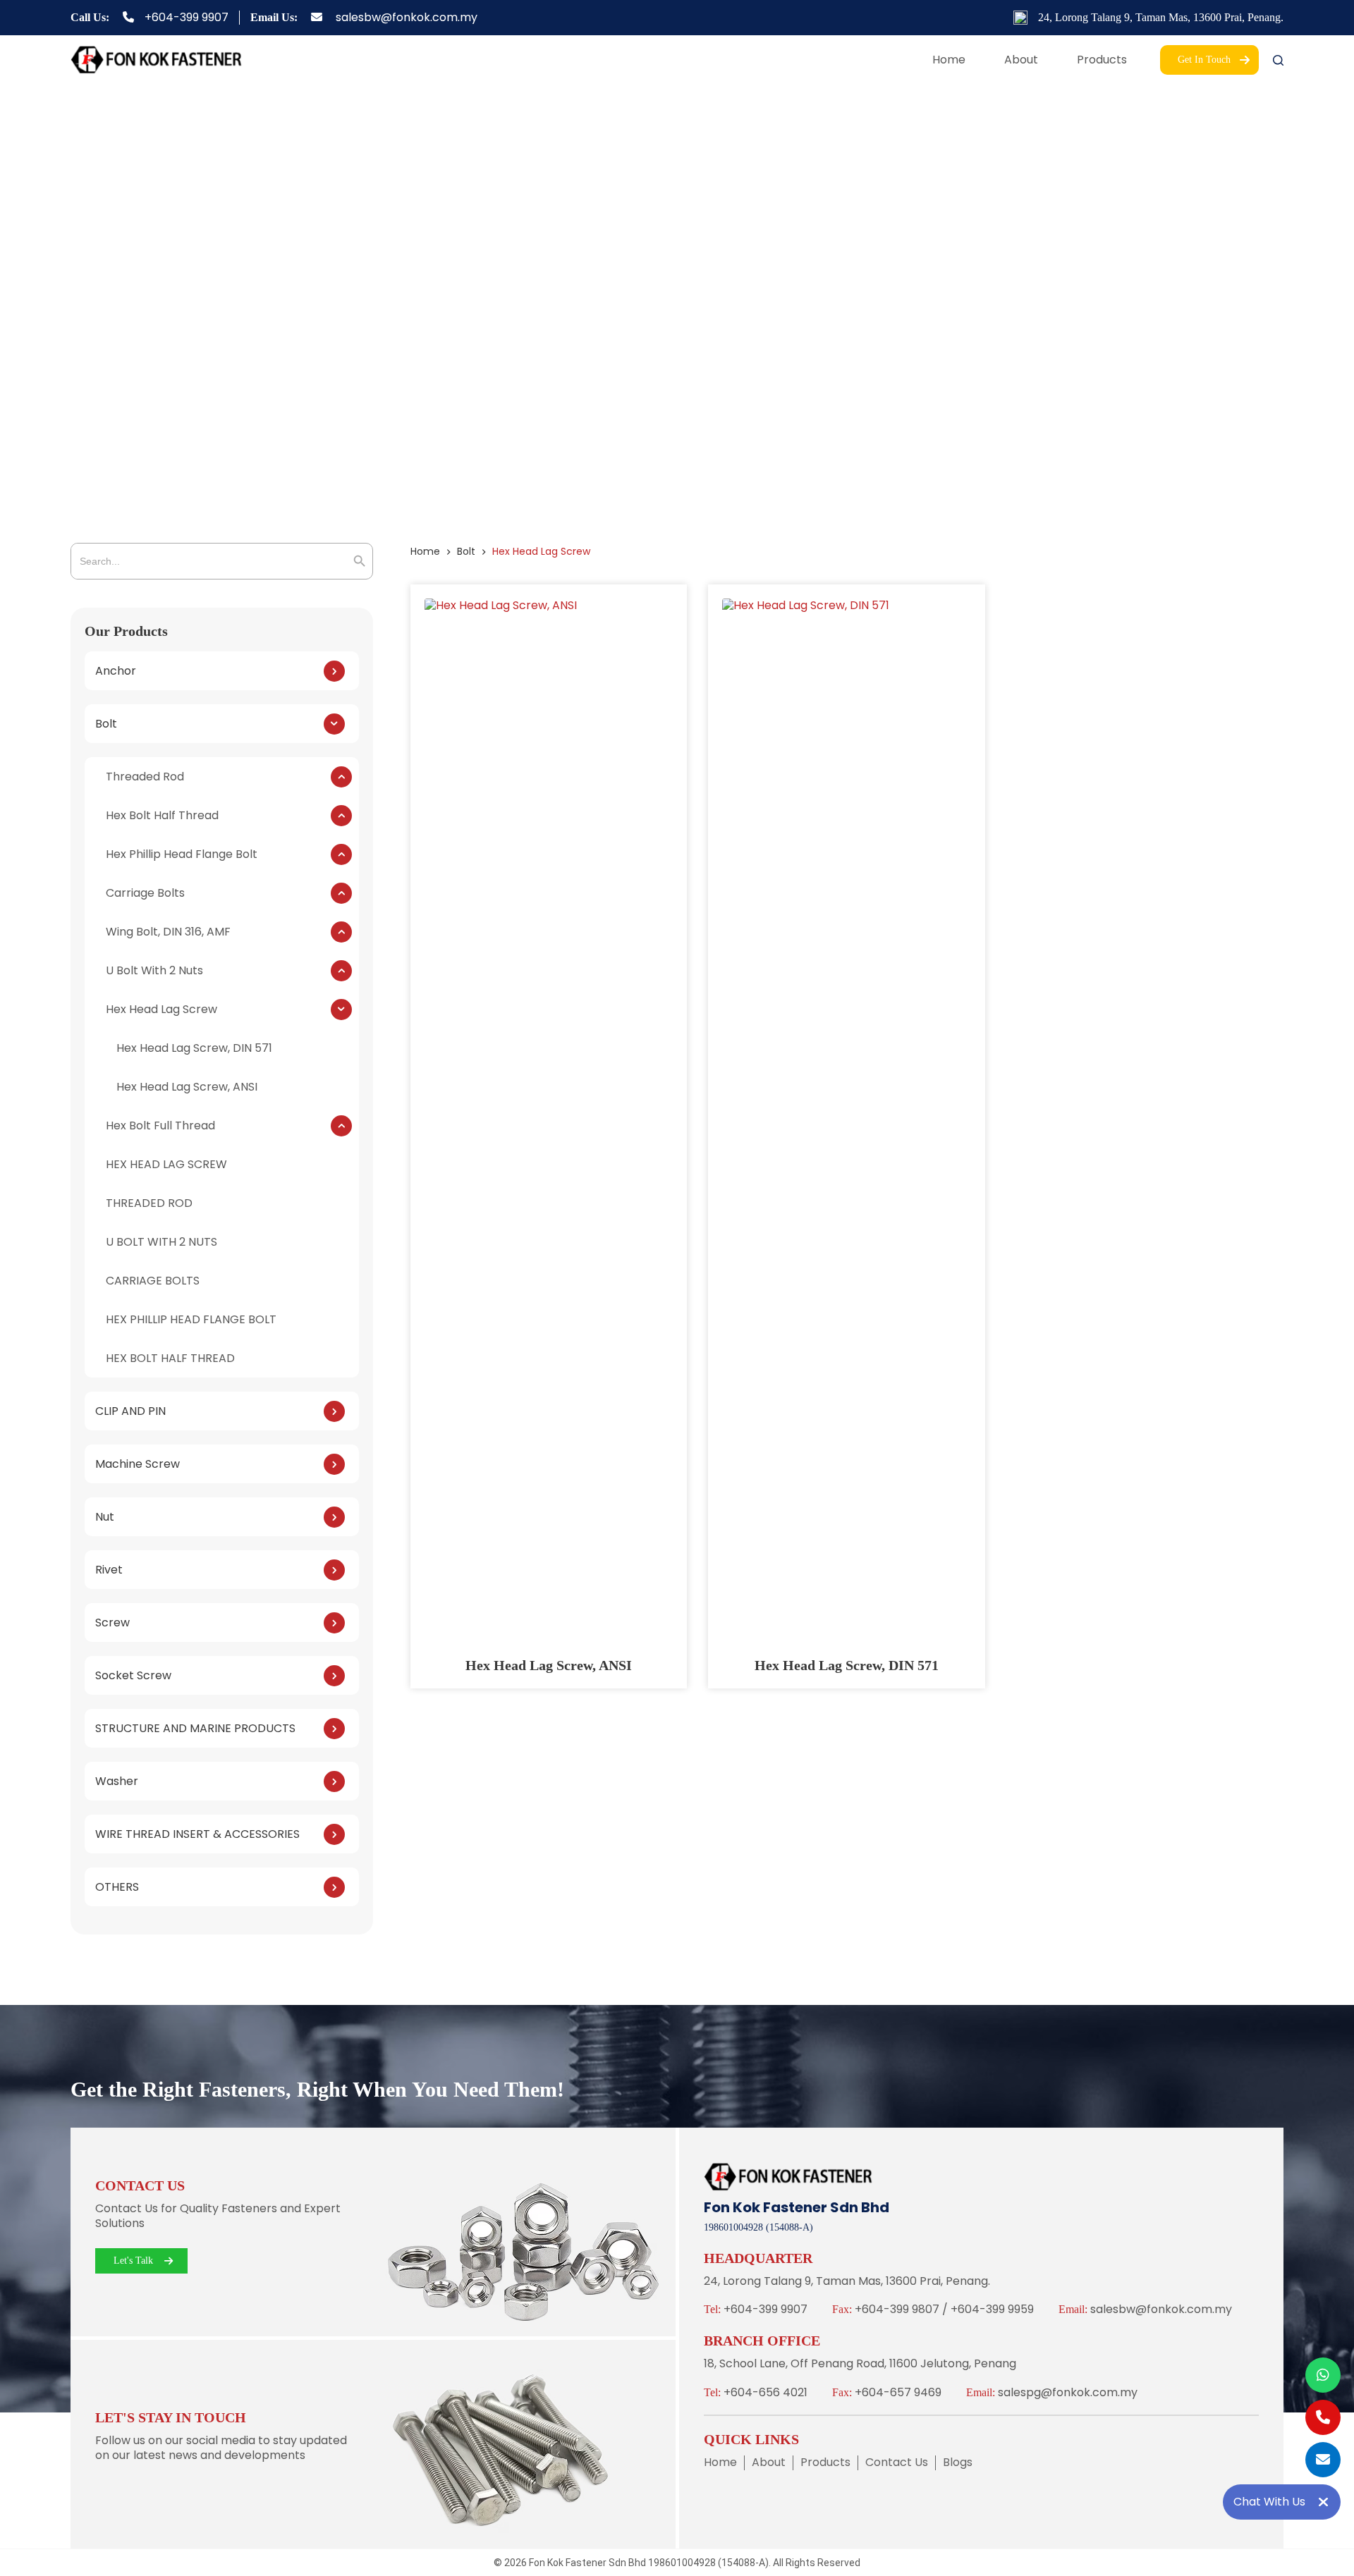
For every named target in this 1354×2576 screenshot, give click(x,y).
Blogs (958, 2463)
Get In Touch (1204, 60)
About (1021, 60)
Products (1102, 60)
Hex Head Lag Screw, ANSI (549, 1665)
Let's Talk (133, 2261)
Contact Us (897, 2463)
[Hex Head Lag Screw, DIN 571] (847, 1127)
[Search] (1278, 60)
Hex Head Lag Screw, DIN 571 (847, 1665)
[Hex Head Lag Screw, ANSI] (549, 1127)
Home (949, 60)
